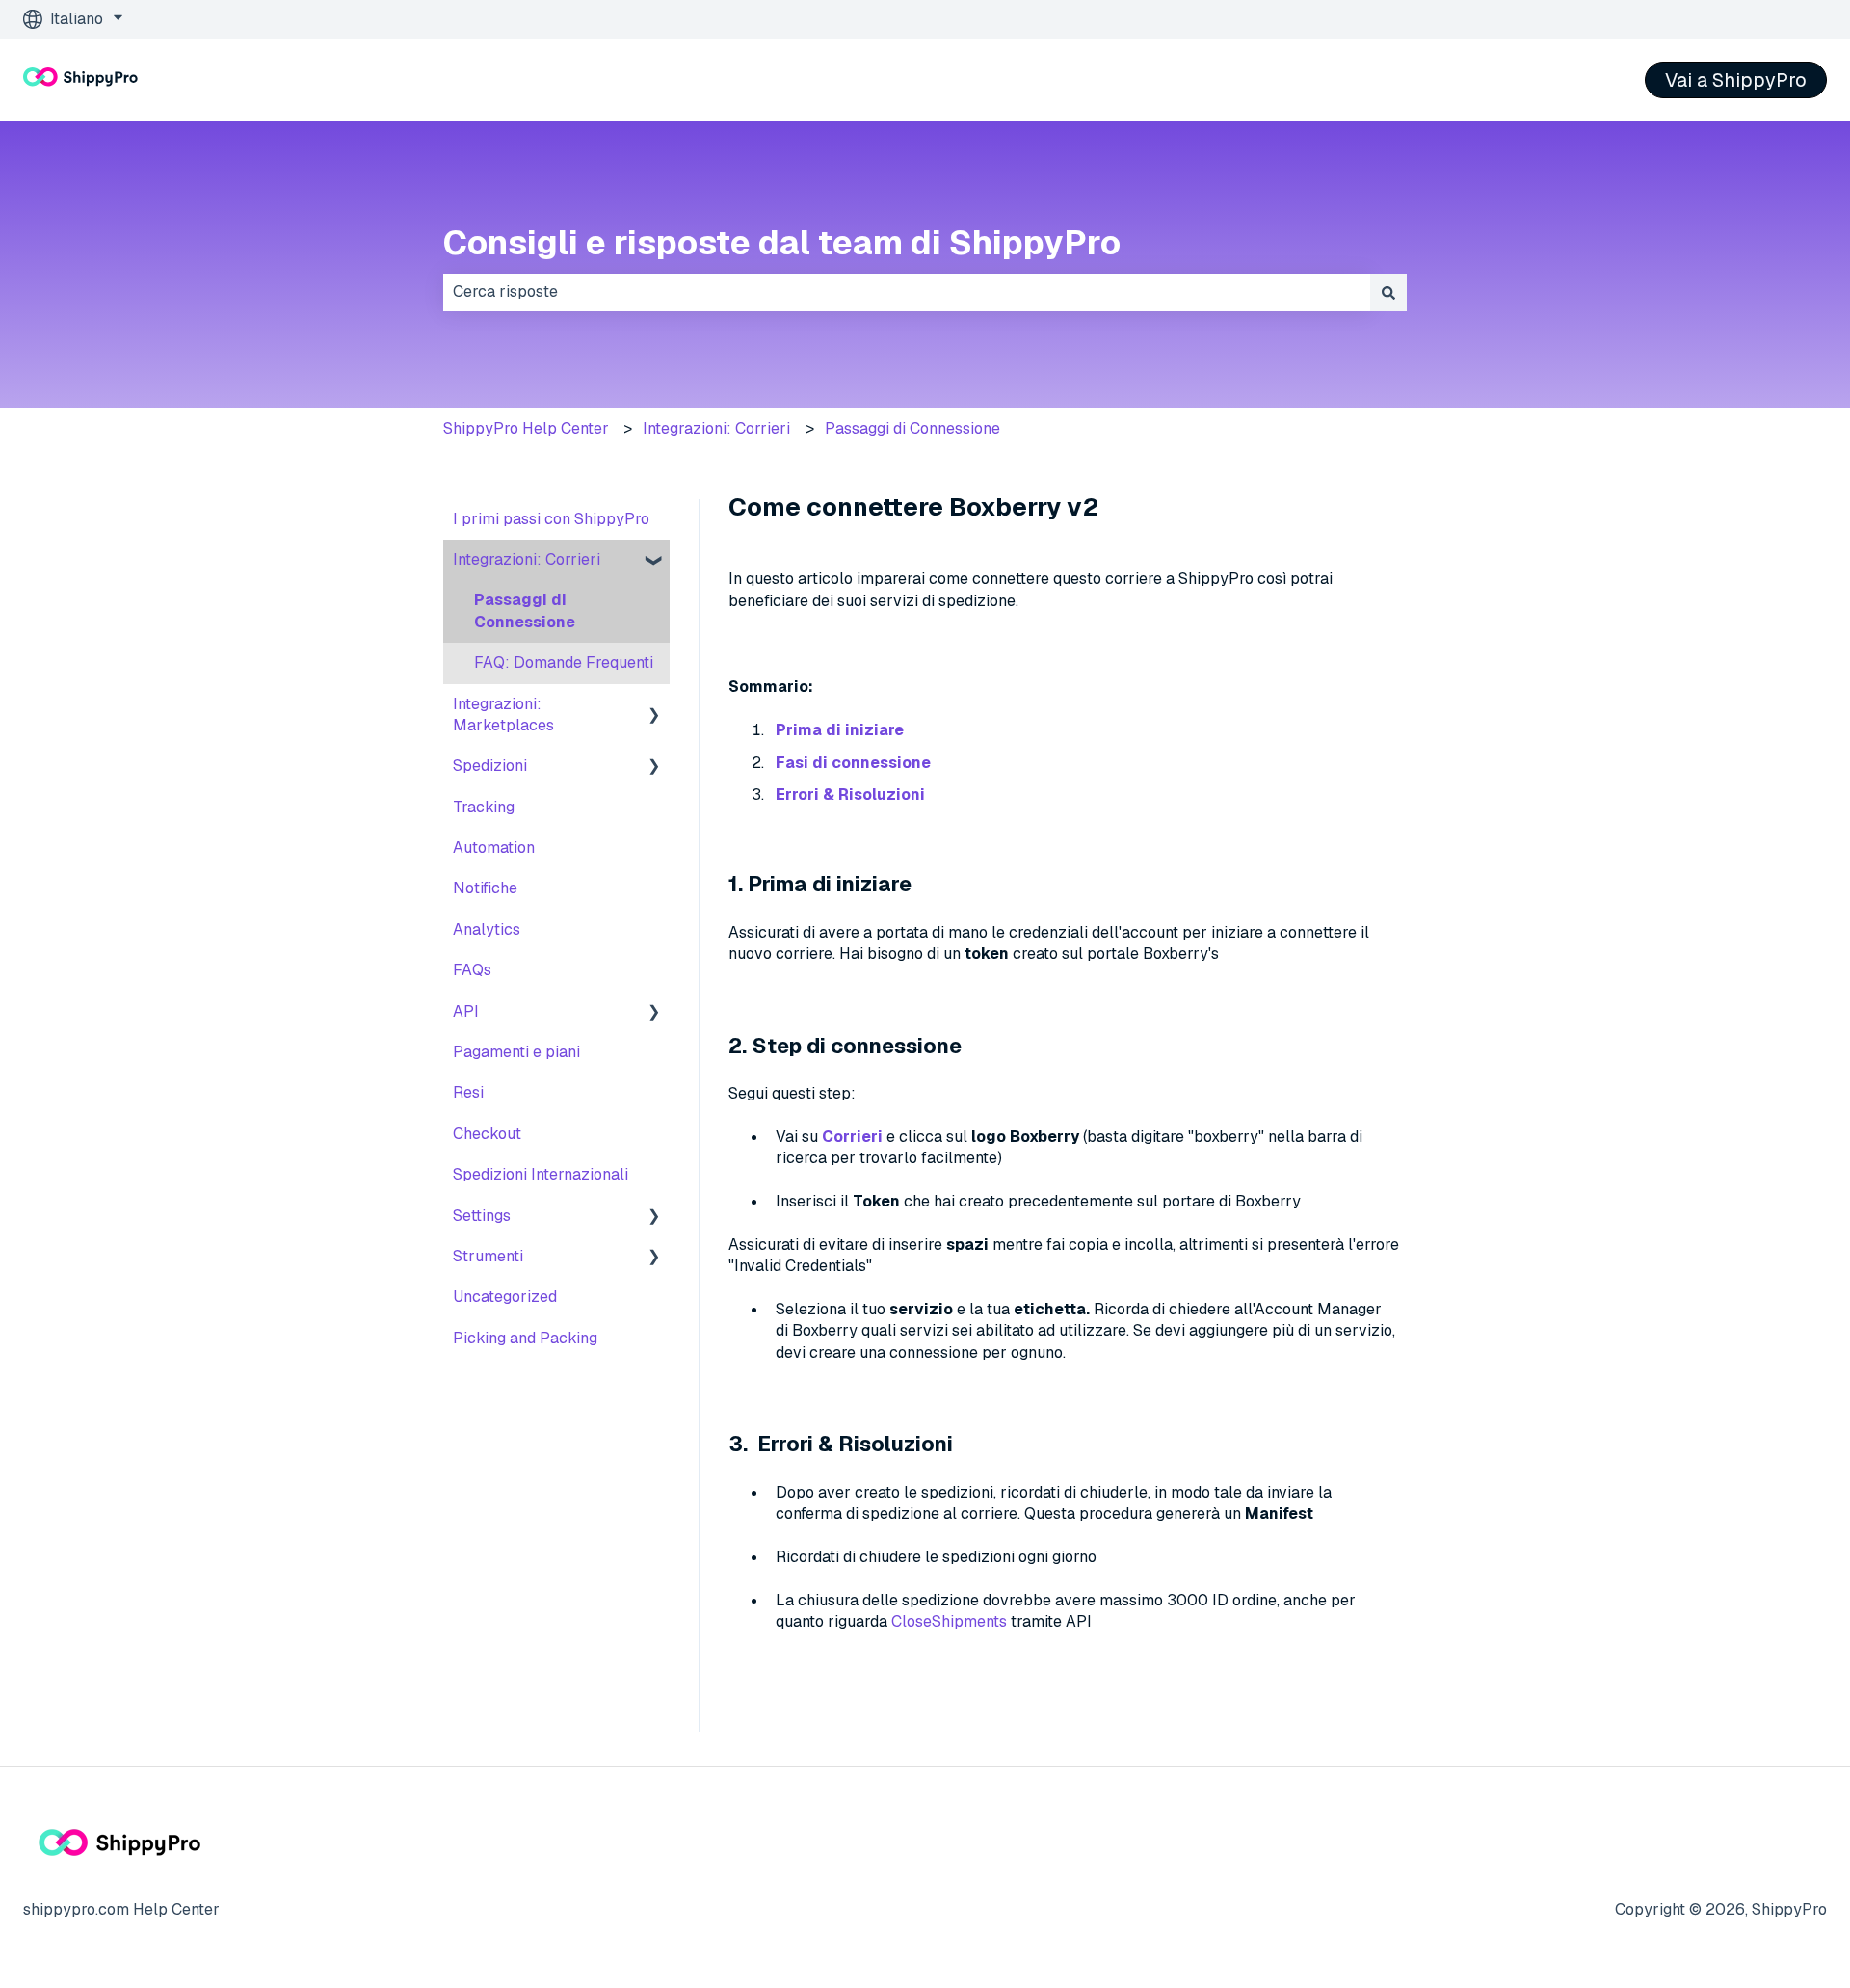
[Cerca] (1388, 292)
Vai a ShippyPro (1736, 80)
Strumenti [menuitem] (488, 1256)
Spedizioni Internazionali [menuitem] (541, 1174)
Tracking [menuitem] (484, 807)
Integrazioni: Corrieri (716, 428)
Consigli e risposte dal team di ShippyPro (782, 242)
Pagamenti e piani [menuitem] (516, 1052)
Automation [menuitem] (494, 848)
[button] (654, 561)
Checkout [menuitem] (487, 1134)
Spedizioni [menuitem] (490, 766)
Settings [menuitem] (482, 1216)
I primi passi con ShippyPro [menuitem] (551, 519)
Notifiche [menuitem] (485, 888)
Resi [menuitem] (468, 1092)
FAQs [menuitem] (472, 970)
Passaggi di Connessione (912, 428)
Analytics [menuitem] (487, 929)
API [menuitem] (466, 1011)
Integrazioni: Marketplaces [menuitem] (503, 715)
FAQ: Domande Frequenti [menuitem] (564, 663)
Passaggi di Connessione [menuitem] (525, 610)
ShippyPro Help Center (526, 428)
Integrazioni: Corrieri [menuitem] (527, 559)
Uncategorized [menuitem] (505, 1297)
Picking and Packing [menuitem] (525, 1338)
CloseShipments (949, 1621)
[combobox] (907, 292)
